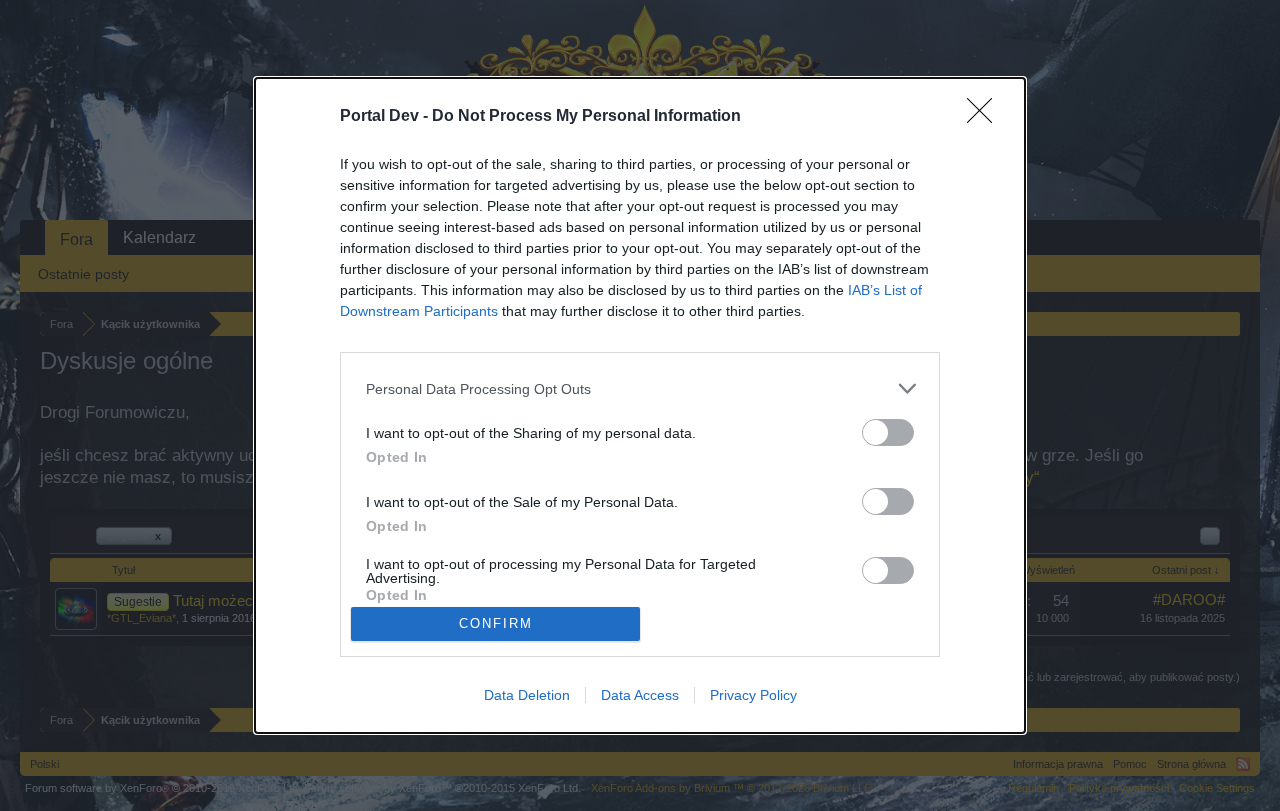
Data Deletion (527, 695)
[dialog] (640, 405)
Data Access (640, 695)
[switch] (888, 432)
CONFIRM (496, 623)
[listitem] (640, 388)
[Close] (986, 117)
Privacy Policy (753, 695)
